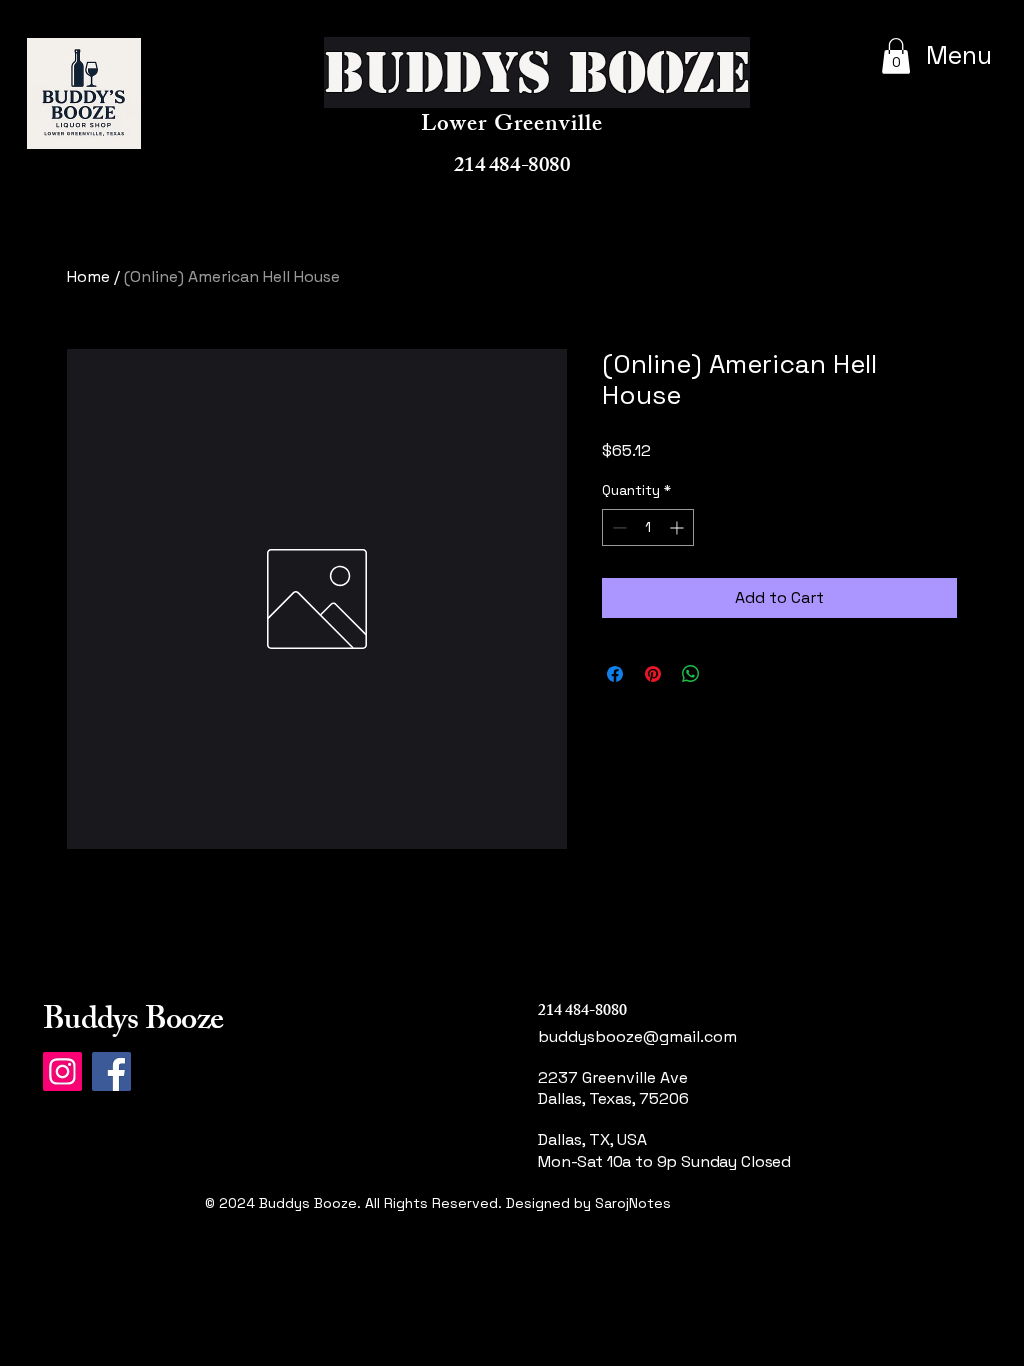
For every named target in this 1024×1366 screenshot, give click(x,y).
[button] (896, 56)
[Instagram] (62, 1071)
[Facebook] (111, 1071)
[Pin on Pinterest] (653, 674)
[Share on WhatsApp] (691, 674)
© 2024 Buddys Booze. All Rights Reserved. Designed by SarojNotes (438, 1203)
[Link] (614, 1226)
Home (88, 276)
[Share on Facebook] (615, 674)
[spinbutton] (648, 527)
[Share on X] (729, 674)
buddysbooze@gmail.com (637, 1036)
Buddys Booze (133, 1023)
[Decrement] (617, 527)
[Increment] (678, 527)
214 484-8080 (512, 167)
